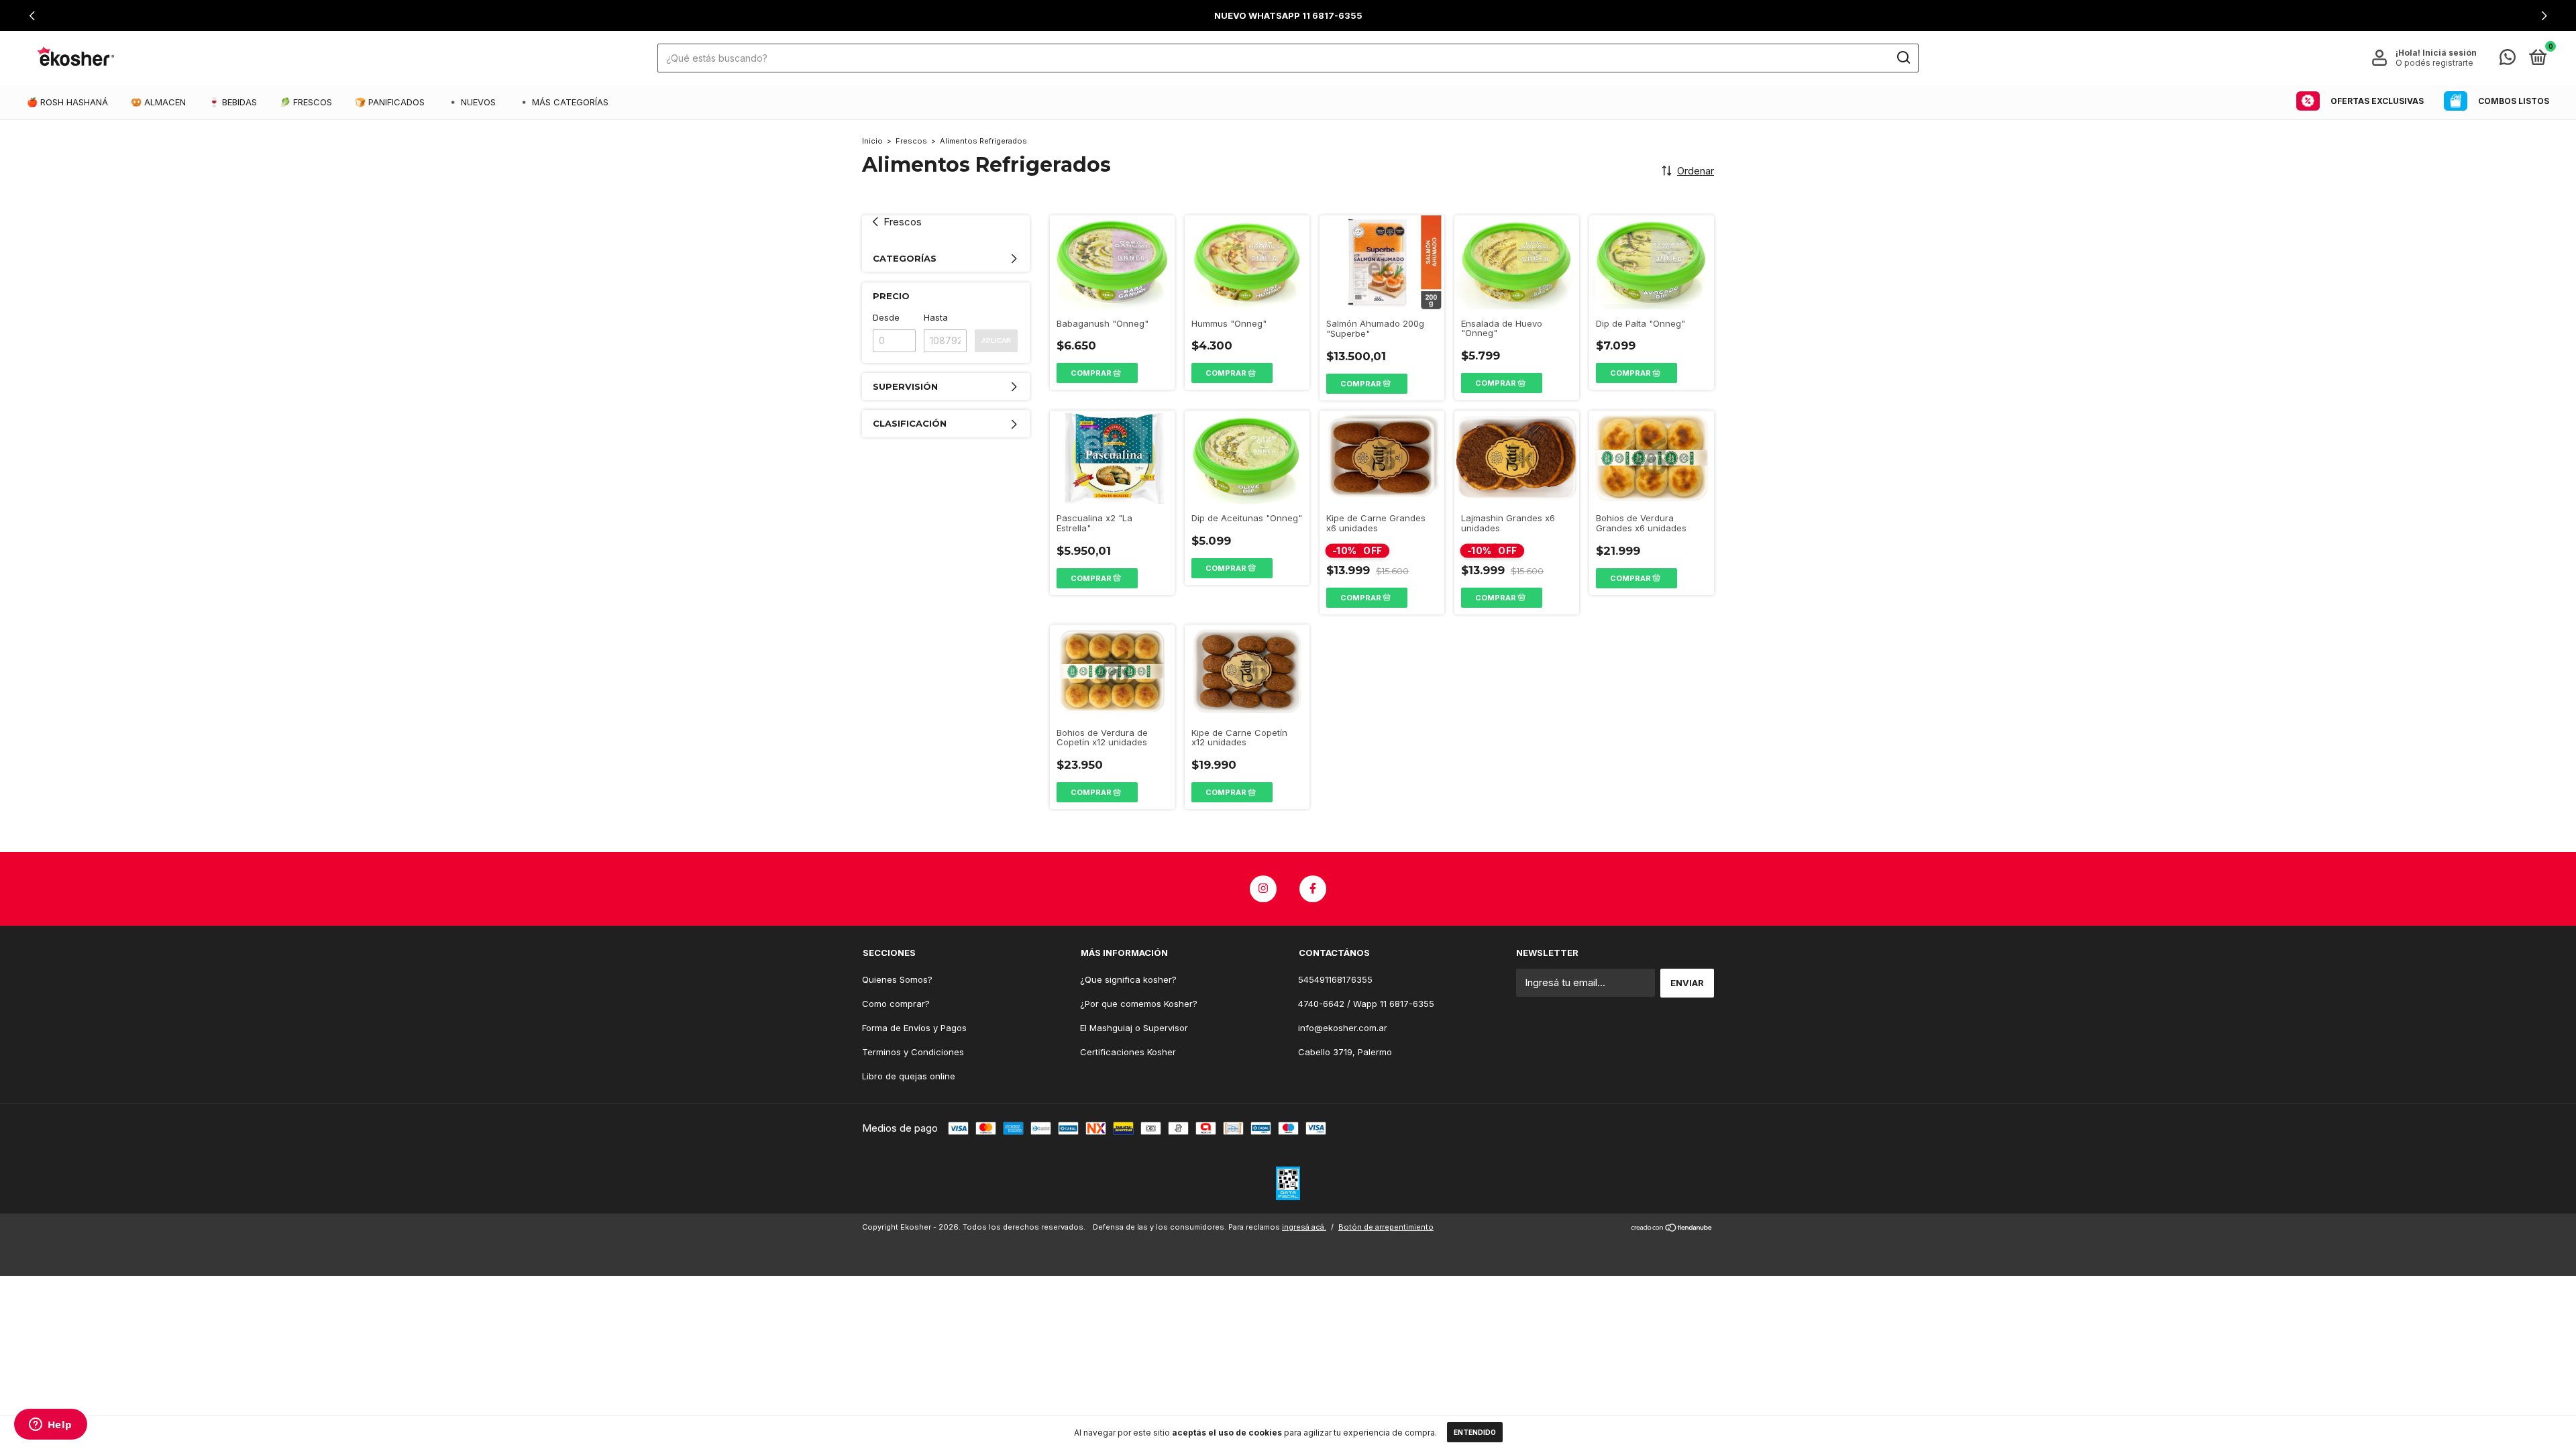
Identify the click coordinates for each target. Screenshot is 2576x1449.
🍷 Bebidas (233, 102)
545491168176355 (1335, 979)
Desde (886, 317)
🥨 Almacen (158, 102)
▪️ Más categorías (563, 102)
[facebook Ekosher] (1313, 889)
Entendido (1475, 1432)
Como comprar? (896, 1004)
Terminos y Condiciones (913, 1052)
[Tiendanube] (1672, 1229)
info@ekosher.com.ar (1343, 1028)
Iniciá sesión (2450, 53)
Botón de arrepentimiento (1386, 1227)
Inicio (872, 141)
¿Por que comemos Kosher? (1139, 1004)
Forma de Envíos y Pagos (914, 1028)
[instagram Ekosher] (1263, 889)
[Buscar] (1903, 58)
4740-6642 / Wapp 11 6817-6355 (1366, 1004)
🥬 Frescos (306, 102)
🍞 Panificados (390, 102)
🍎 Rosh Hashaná (67, 102)
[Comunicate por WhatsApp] (2508, 60)
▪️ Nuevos (472, 102)
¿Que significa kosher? (1128, 979)
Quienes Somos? (897, 979)
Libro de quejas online (909, 1076)
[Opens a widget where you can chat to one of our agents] (50, 1426)
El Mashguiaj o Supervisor (1134, 1028)
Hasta (936, 317)
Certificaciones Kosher (1128, 1052)
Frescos (911, 141)
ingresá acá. (1304, 1227)
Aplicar (996, 340)
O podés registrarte (2434, 63)
